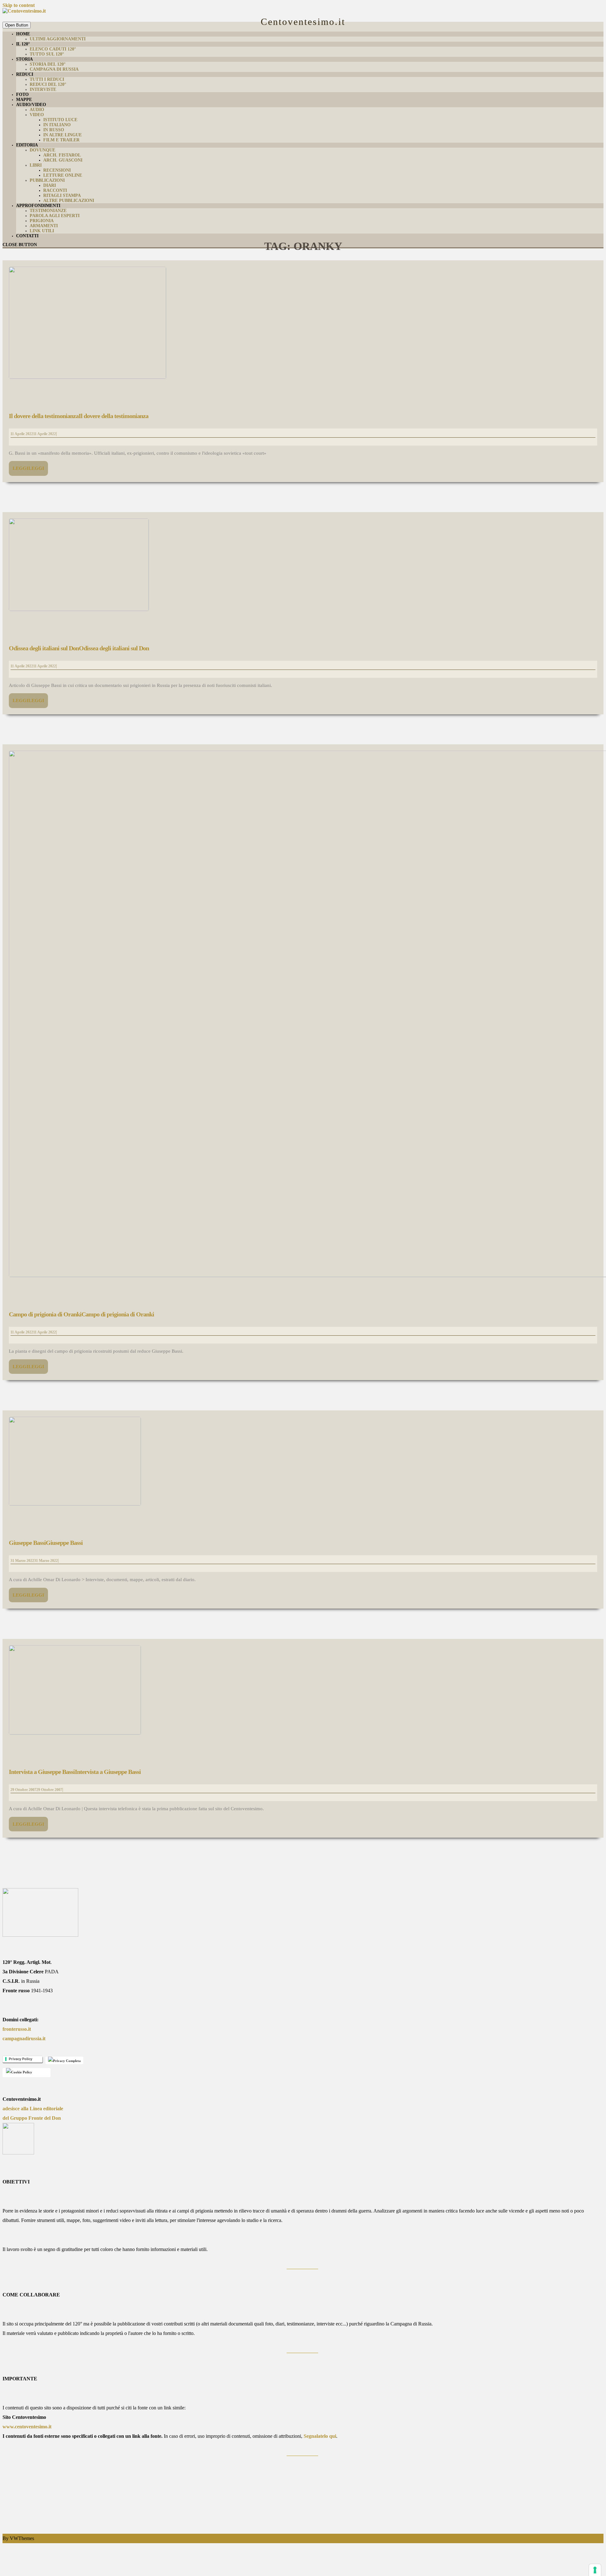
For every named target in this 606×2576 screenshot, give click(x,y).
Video (37, 115)
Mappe (24, 100)
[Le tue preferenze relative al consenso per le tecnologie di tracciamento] (595, 2570)
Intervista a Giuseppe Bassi (75, 1772)
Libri (36, 165)
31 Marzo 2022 (34, 1561)
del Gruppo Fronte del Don (32, 2118)
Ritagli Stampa (62, 195)
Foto (22, 95)
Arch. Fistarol (62, 155)
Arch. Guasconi (63, 160)
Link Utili (42, 231)
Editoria (27, 145)
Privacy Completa (66, 2061)
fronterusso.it (17, 2029)
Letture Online (63, 175)
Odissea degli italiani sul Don (79, 648)
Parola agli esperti (55, 216)
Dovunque (42, 150)
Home (23, 34)
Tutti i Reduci (47, 79)
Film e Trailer (61, 140)
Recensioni (57, 170)
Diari (50, 185)
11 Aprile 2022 (33, 434)
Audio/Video (31, 105)
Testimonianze (48, 211)
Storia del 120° (48, 64)
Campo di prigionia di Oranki (81, 1314)
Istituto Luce (60, 120)
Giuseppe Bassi (46, 1543)
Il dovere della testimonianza (79, 416)
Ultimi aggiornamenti (58, 39)
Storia (24, 59)
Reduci (25, 74)
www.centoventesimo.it (27, 2427)
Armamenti (44, 226)
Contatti (27, 236)
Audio (37, 110)
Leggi (28, 468)
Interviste (43, 89)
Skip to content (19, 5)
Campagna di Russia (54, 69)
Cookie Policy (21, 2072)
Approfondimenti (38, 206)
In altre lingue (62, 135)
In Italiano (57, 125)
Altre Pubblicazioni (69, 201)
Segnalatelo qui (320, 2436)
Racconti (55, 190)
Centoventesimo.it (303, 22)
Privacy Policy (21, 2059)
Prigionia (42, 221)
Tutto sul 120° (47, 54)
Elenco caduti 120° (53, 49)
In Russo (54, 130)
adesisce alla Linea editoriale (33, 2109)
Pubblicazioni (47, 180)
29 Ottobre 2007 (36, 1790)
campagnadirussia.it (24, 2038)
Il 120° (23, 44)
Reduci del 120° (48, 84)
